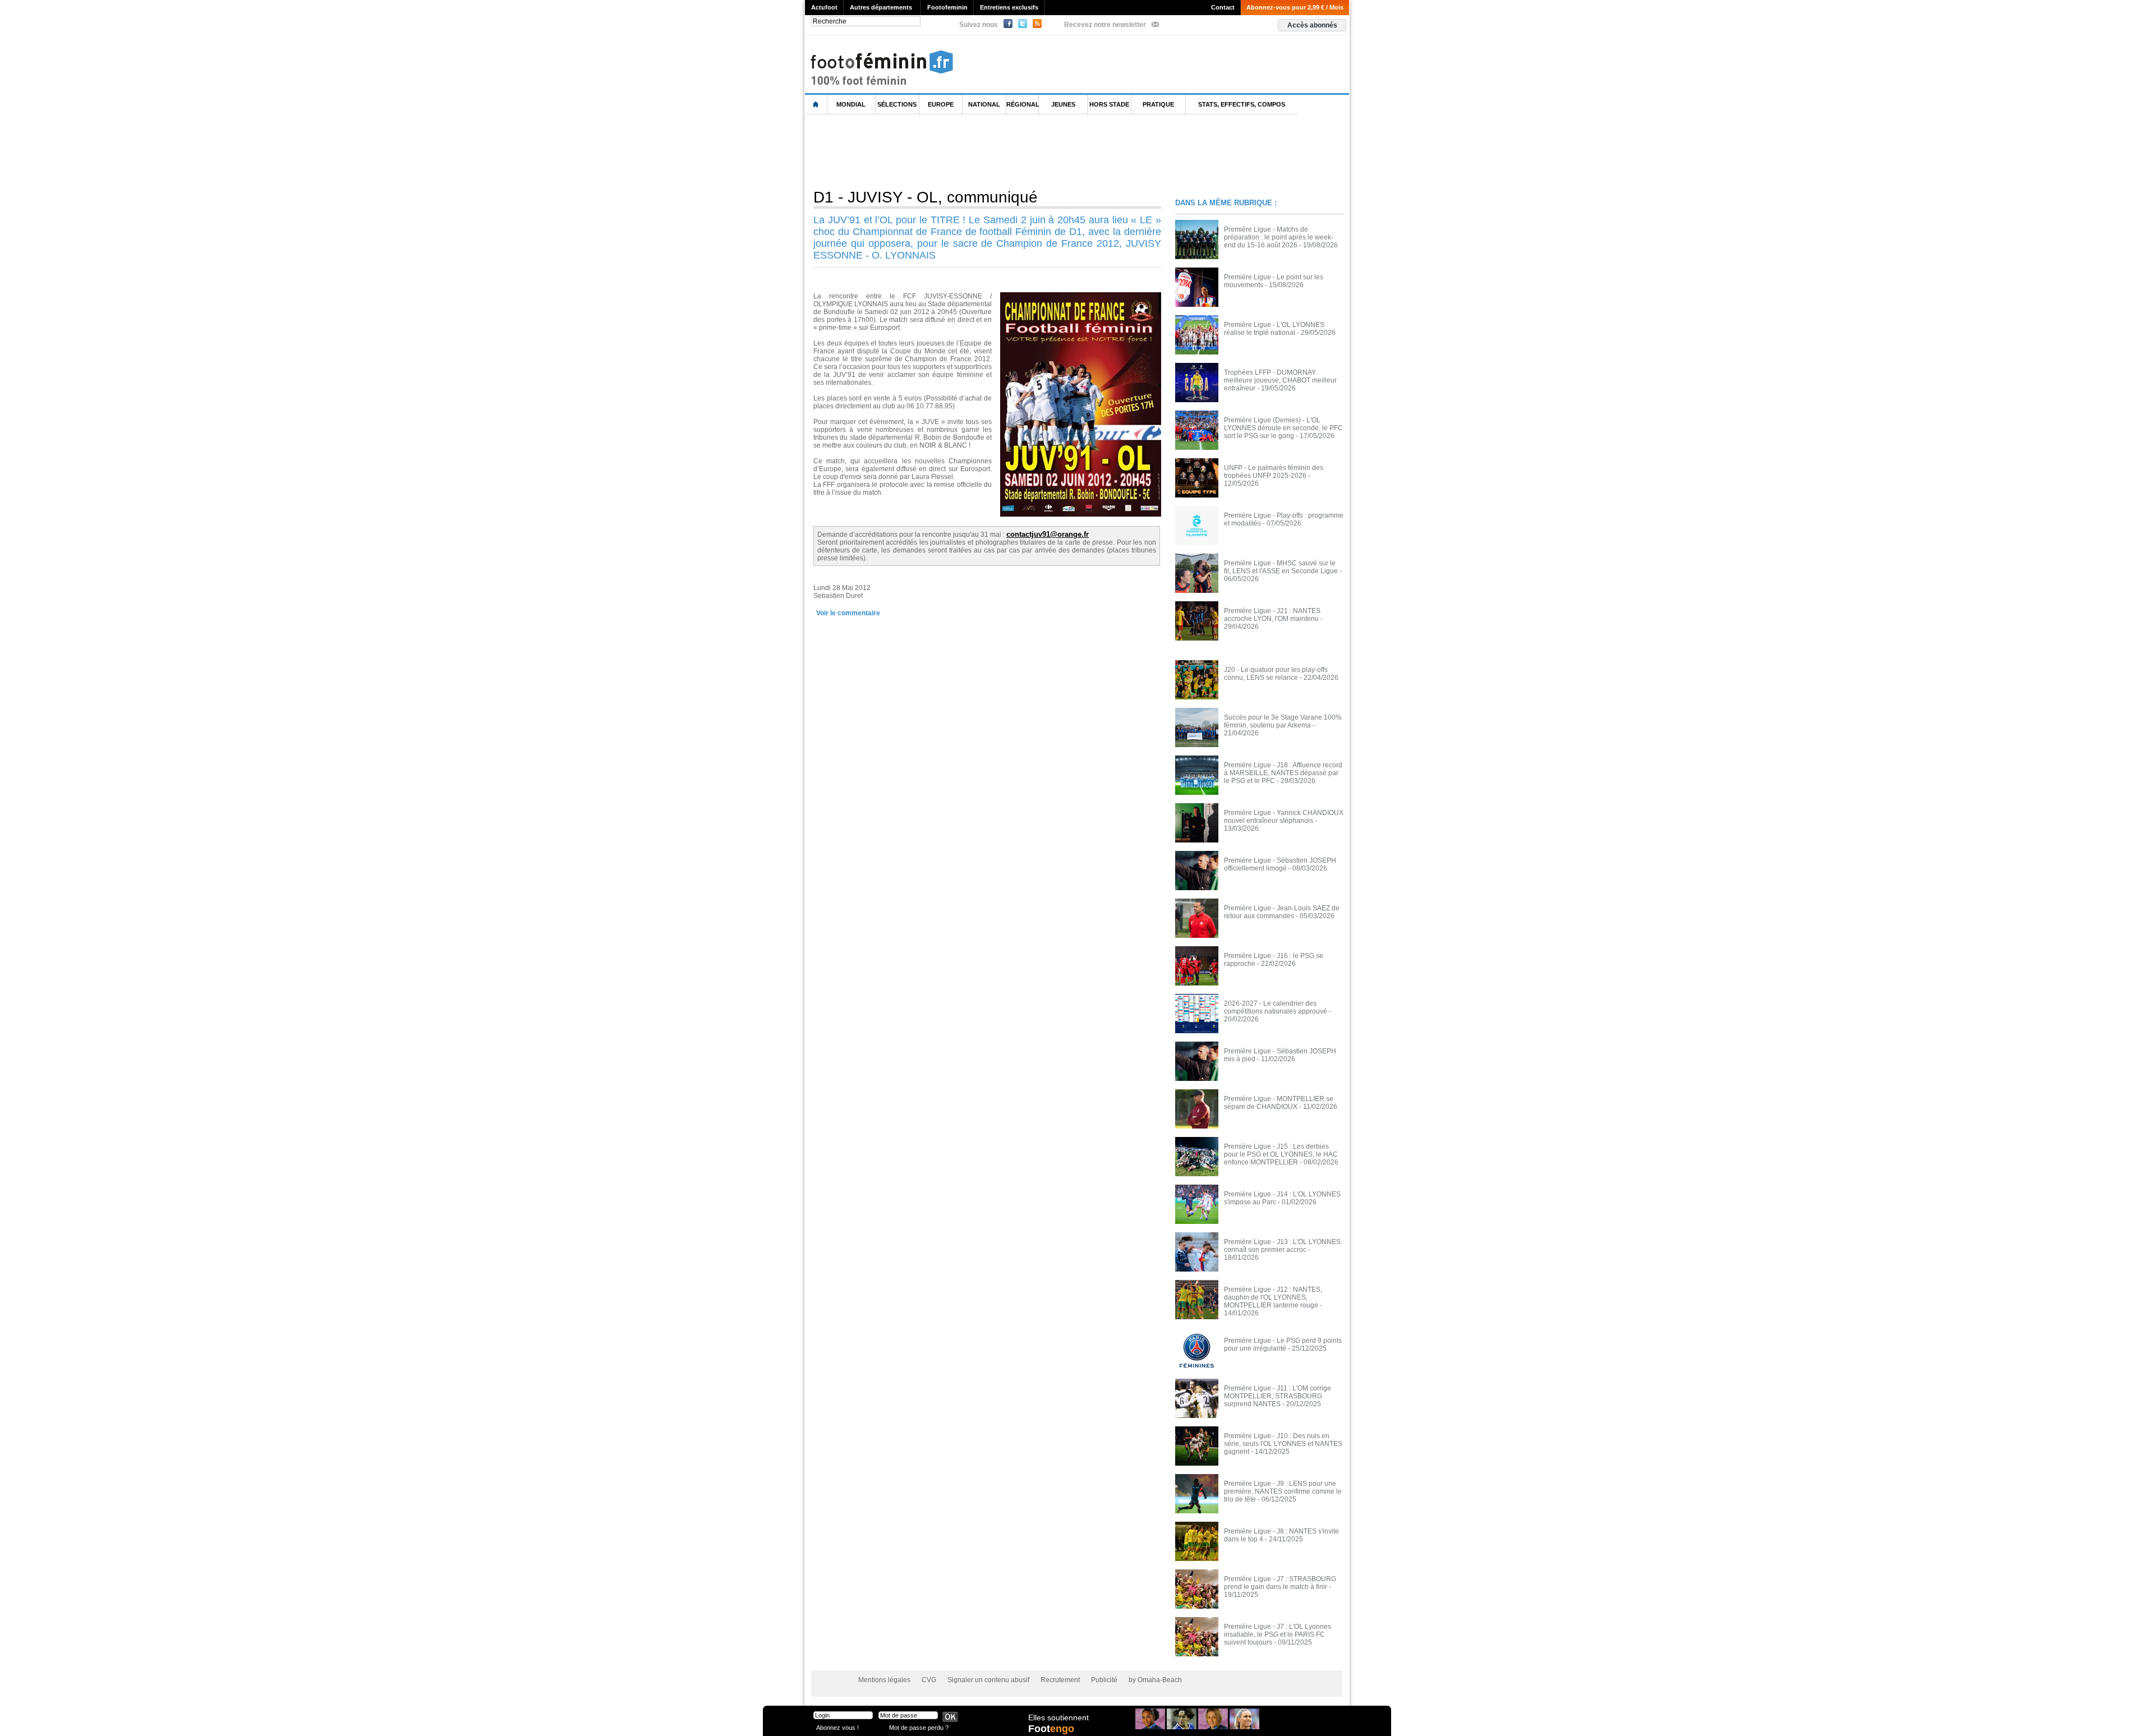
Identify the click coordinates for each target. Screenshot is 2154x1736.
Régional (1023, 104)
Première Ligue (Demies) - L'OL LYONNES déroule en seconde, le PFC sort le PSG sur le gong (1283, 428)
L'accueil (816, 105)
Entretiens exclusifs (1009, 7)
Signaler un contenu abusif (988, 1680)
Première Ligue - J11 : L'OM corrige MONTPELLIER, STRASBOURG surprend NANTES (1278, 1396)
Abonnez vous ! (837, 1727)
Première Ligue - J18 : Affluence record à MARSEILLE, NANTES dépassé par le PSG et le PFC (1283, 773)
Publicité (1104, 1680)
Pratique (1158, 104)
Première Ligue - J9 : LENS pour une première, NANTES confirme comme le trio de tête (1283, 1491)
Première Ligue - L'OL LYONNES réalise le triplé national (1274, 329)
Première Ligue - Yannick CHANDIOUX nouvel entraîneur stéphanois (1284, 817)
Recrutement (1060, 1680)
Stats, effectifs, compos (1242, 104)
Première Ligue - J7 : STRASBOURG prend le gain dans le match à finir (1280, 1583)
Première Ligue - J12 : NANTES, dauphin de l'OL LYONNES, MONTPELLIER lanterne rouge (1273, 1297)
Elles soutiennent (1058, 1717)
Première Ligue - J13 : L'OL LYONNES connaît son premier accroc (1282, 1246)
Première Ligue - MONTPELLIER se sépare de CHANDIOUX (1279, 1103)
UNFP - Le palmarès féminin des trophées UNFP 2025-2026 (1274, 472)
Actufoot (824, 7)
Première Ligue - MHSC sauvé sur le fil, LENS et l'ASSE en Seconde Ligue (1281, 567)
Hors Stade (1109, 104)
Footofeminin (947, 7)
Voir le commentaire (848, 613)
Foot (1051, 1729)
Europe (941, 104)
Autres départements (881, 7)
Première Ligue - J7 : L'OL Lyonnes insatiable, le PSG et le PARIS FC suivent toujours (1278, 1634)
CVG (929, 1680)
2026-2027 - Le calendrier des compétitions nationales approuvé (1276, 1007)
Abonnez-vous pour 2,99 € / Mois (1295, 7)
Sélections (897, 104)
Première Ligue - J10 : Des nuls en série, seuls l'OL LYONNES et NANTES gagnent (1283, 1444)
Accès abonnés (1312, 25)
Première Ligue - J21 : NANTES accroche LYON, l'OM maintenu (1272, 615)
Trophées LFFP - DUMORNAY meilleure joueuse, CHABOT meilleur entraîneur (1280, 380)
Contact (1223, 7)
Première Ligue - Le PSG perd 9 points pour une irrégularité (1283, 1344)
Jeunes (1063, 104)
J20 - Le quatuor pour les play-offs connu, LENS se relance (1276, 674)
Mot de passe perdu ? (919, 1727)
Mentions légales (884, 1680)
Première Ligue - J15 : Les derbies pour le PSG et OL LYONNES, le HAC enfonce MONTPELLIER (1281, 1154)
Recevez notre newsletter (1105, 25)
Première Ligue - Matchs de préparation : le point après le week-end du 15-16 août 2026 (1279, 237)
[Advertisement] (1009, 151)
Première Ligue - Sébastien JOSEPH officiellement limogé (1280, 864)
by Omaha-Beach (1155, 1680)
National (984, 104)
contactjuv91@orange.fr (1048, 534)
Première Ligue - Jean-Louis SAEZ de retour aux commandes (1282, 912)
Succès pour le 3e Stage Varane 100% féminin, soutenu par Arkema (1283, 721)
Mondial (851, 104)
